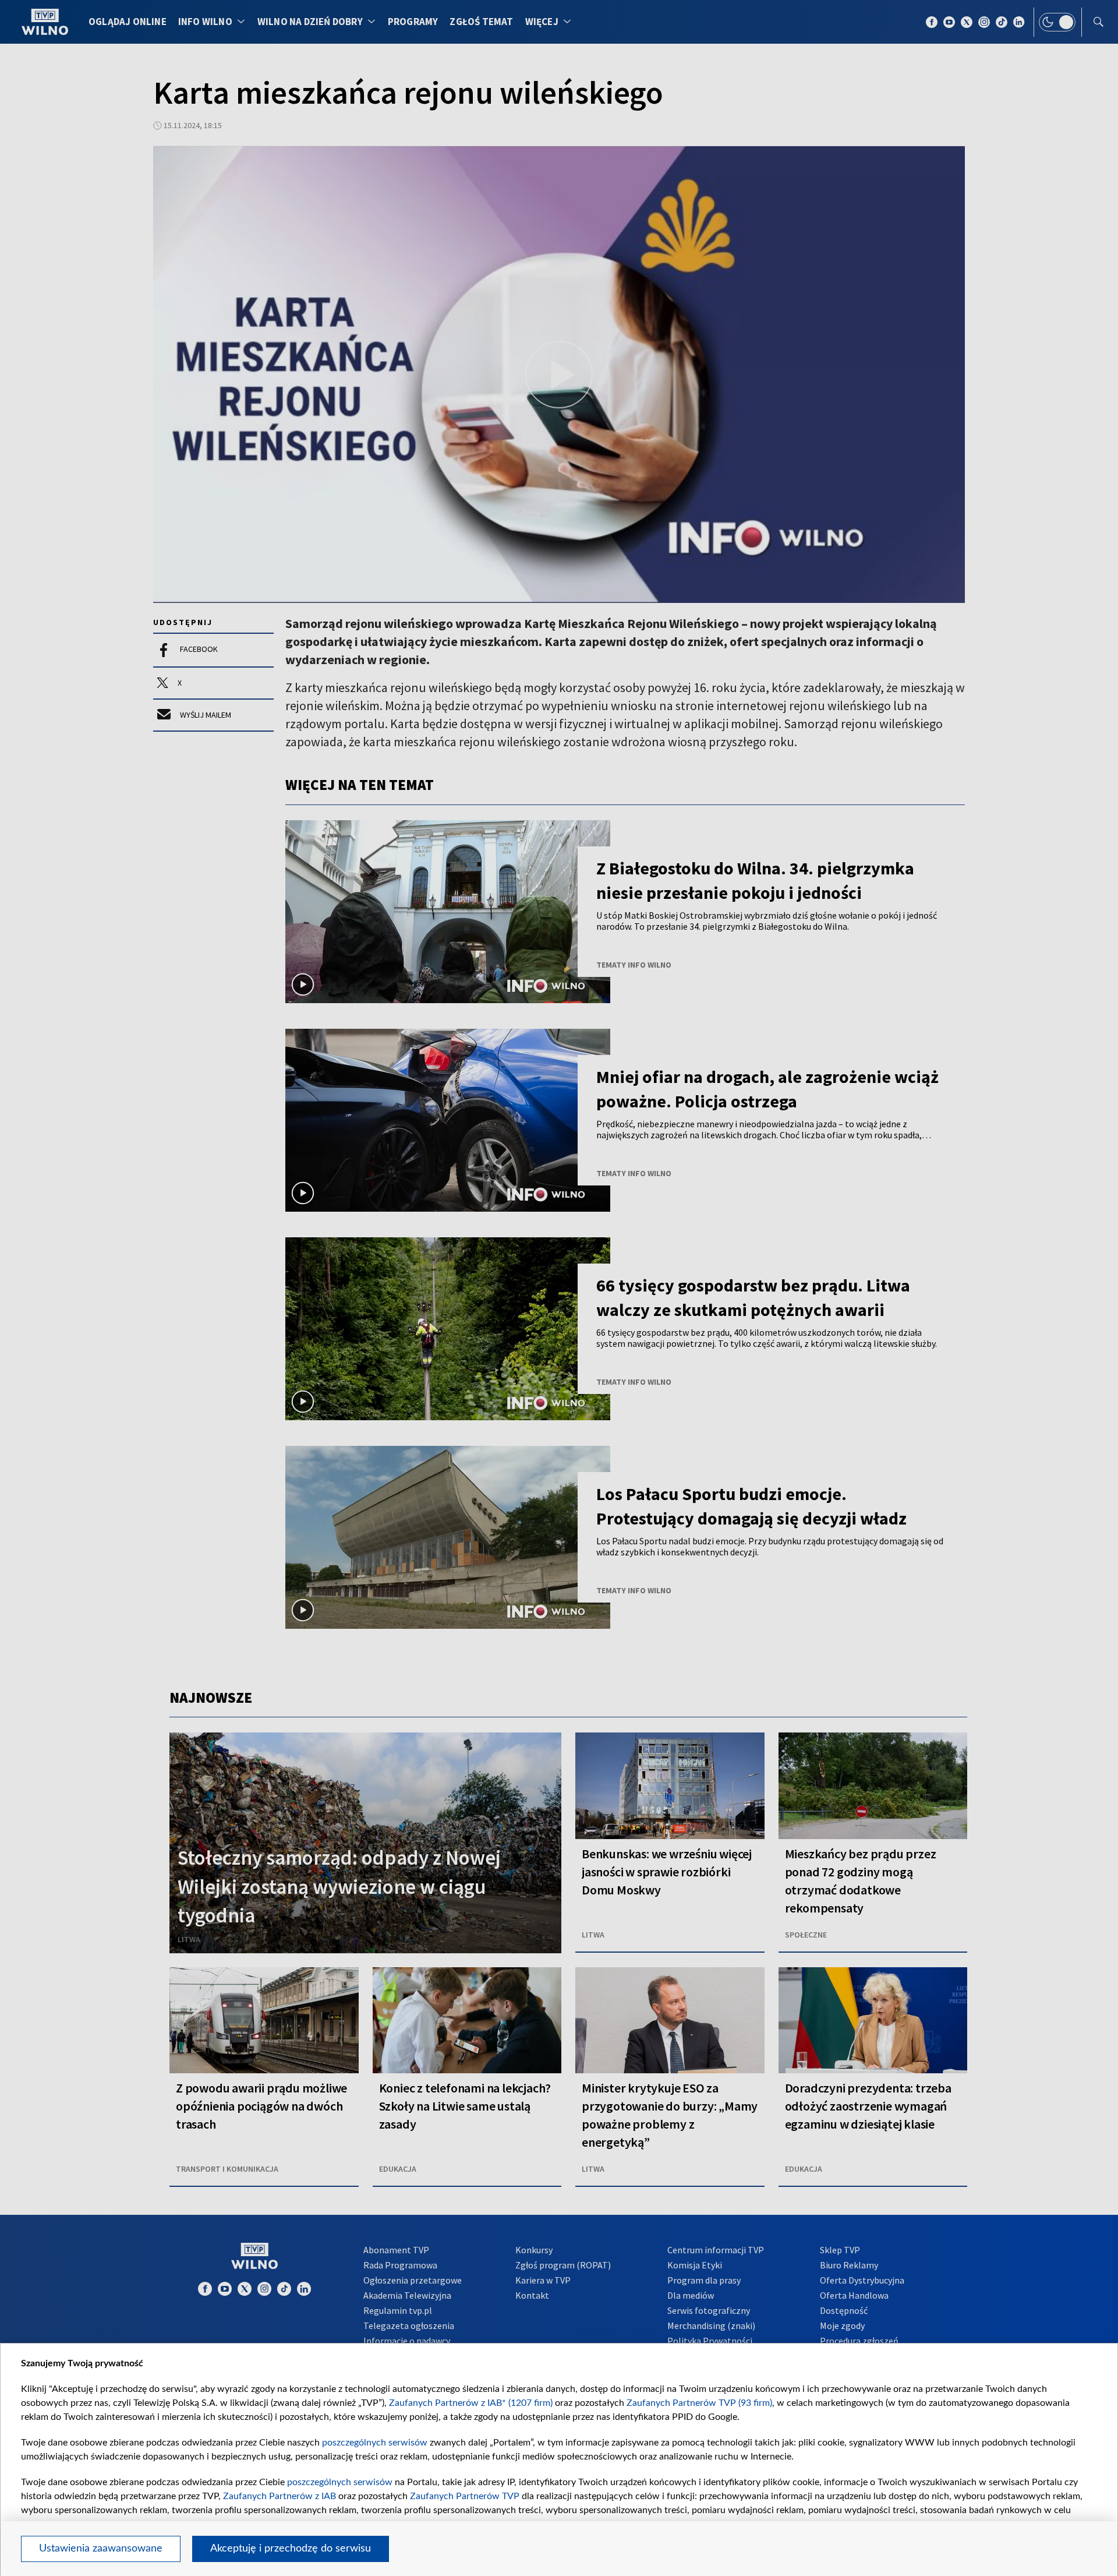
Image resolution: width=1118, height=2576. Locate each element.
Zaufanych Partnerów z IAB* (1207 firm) (471, 2403)
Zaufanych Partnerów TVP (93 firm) (699, 2403)
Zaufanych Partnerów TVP (465, 2496)
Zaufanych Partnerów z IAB (279, 2496)
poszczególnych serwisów (375, 2443)
